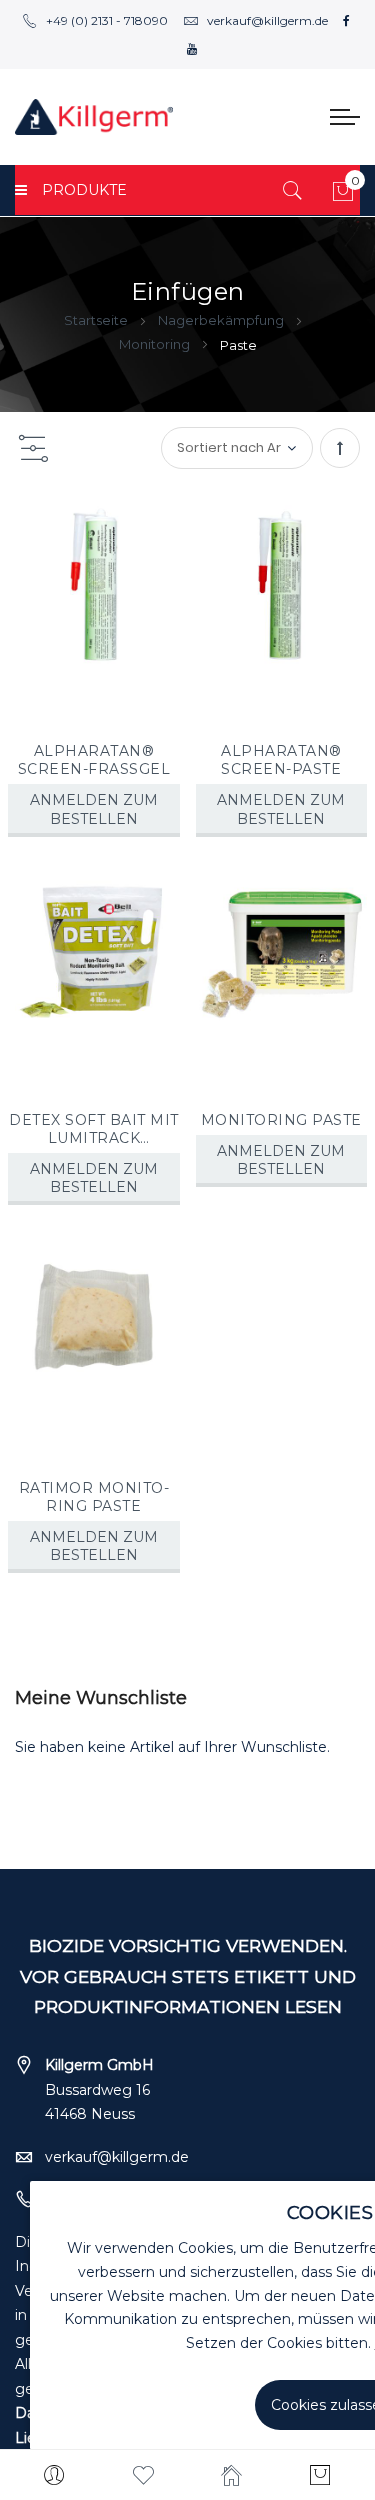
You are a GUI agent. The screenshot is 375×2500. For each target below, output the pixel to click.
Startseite (97, 320)
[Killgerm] (94, 117)
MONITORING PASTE (281, 1120)
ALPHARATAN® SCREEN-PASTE (281, 760)
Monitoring (156, 344)
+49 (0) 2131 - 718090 (107, 20)
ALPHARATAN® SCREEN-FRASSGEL (94, 760)
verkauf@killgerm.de (267, 20)
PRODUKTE (84, 190)
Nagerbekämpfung (222, 320)
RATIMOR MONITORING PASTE (94, 1497)
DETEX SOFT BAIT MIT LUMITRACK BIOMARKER (94, 1129)
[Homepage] (232, 2475)
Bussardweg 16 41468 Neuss (99, 2089)
